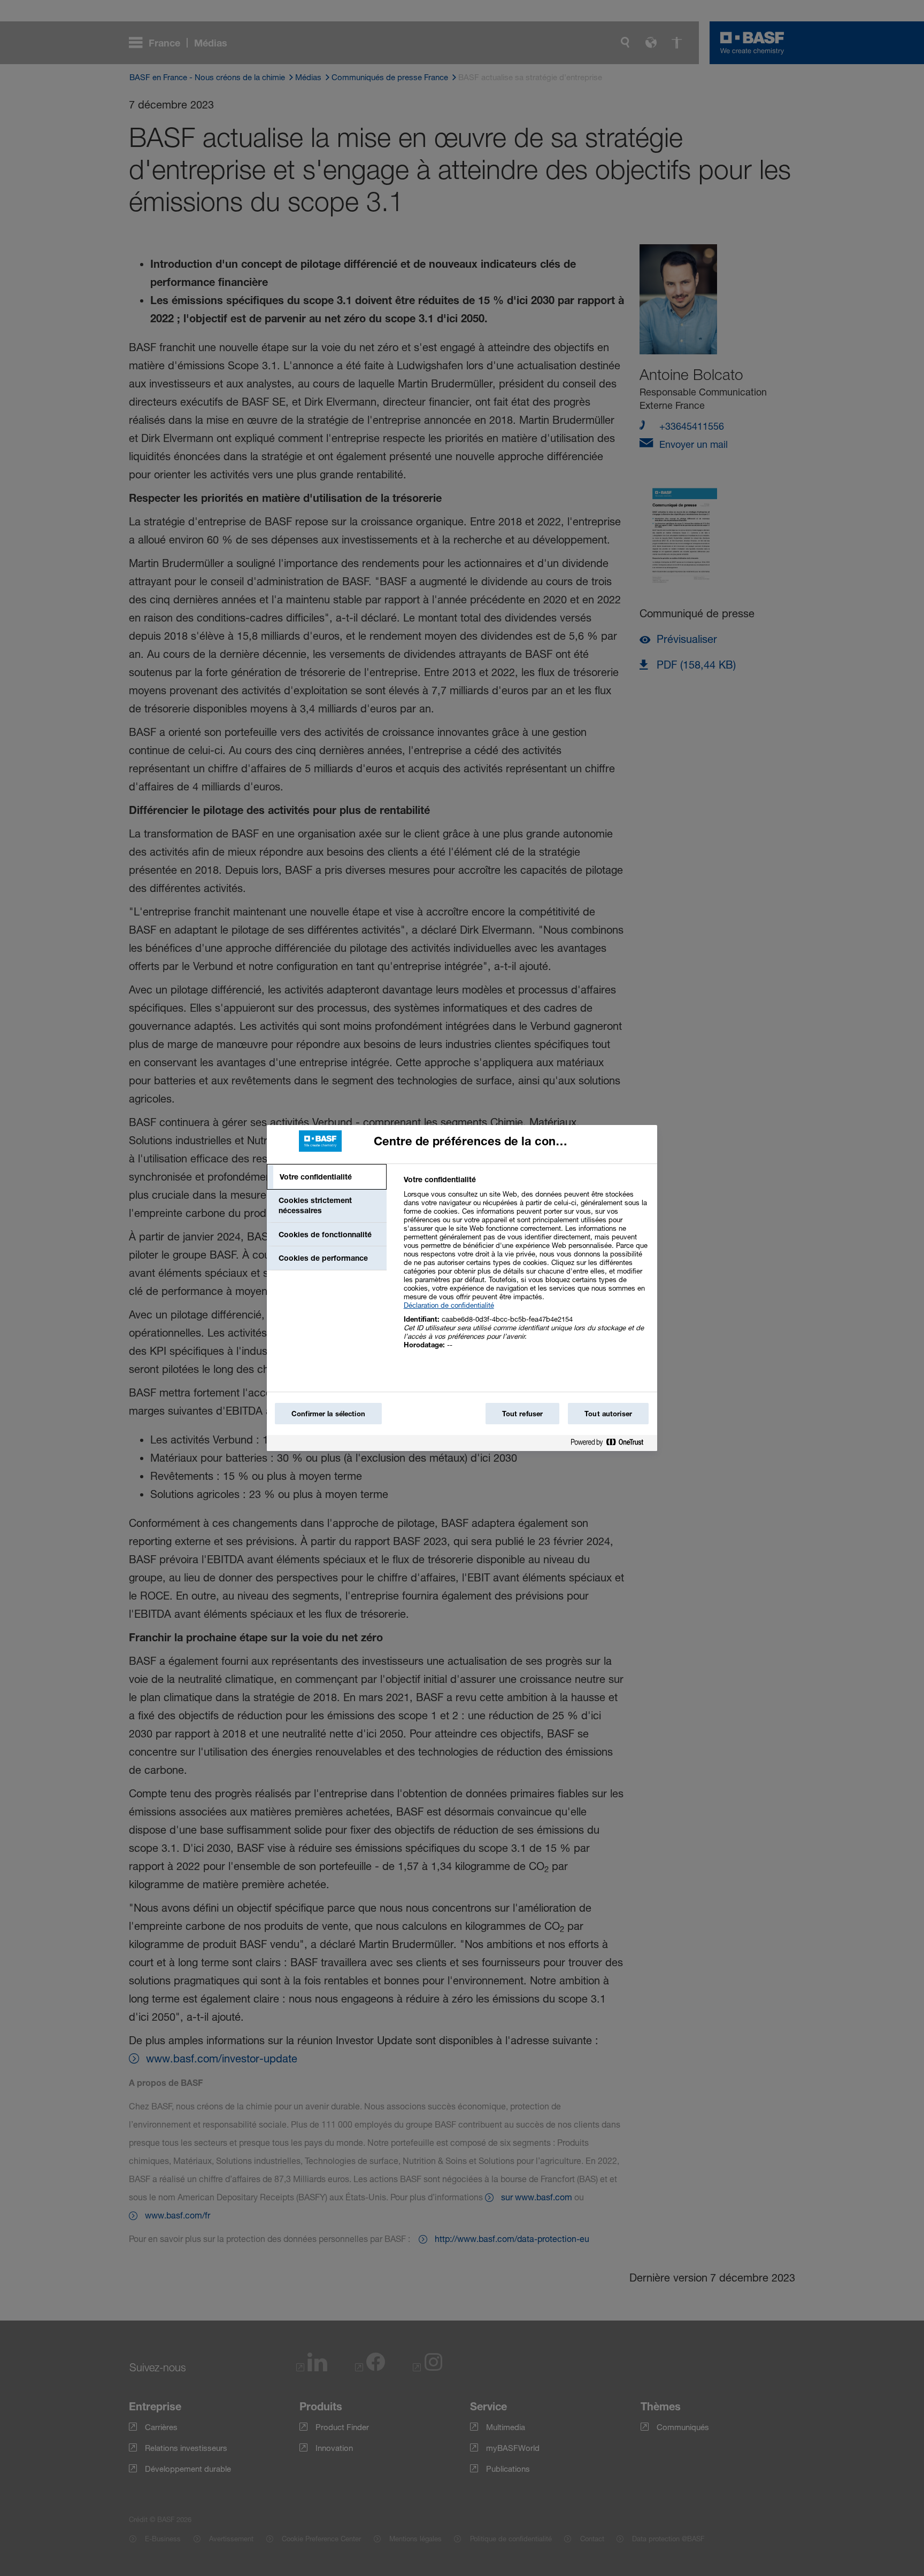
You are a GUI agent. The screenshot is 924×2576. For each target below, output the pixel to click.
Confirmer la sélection (328, 1414)
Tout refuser (523, 1414)
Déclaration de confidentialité (449, 1305)
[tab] (327, 1177)
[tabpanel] (526, 1268)
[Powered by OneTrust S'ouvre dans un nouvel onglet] (611, 1444)
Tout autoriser (608, 1414)
